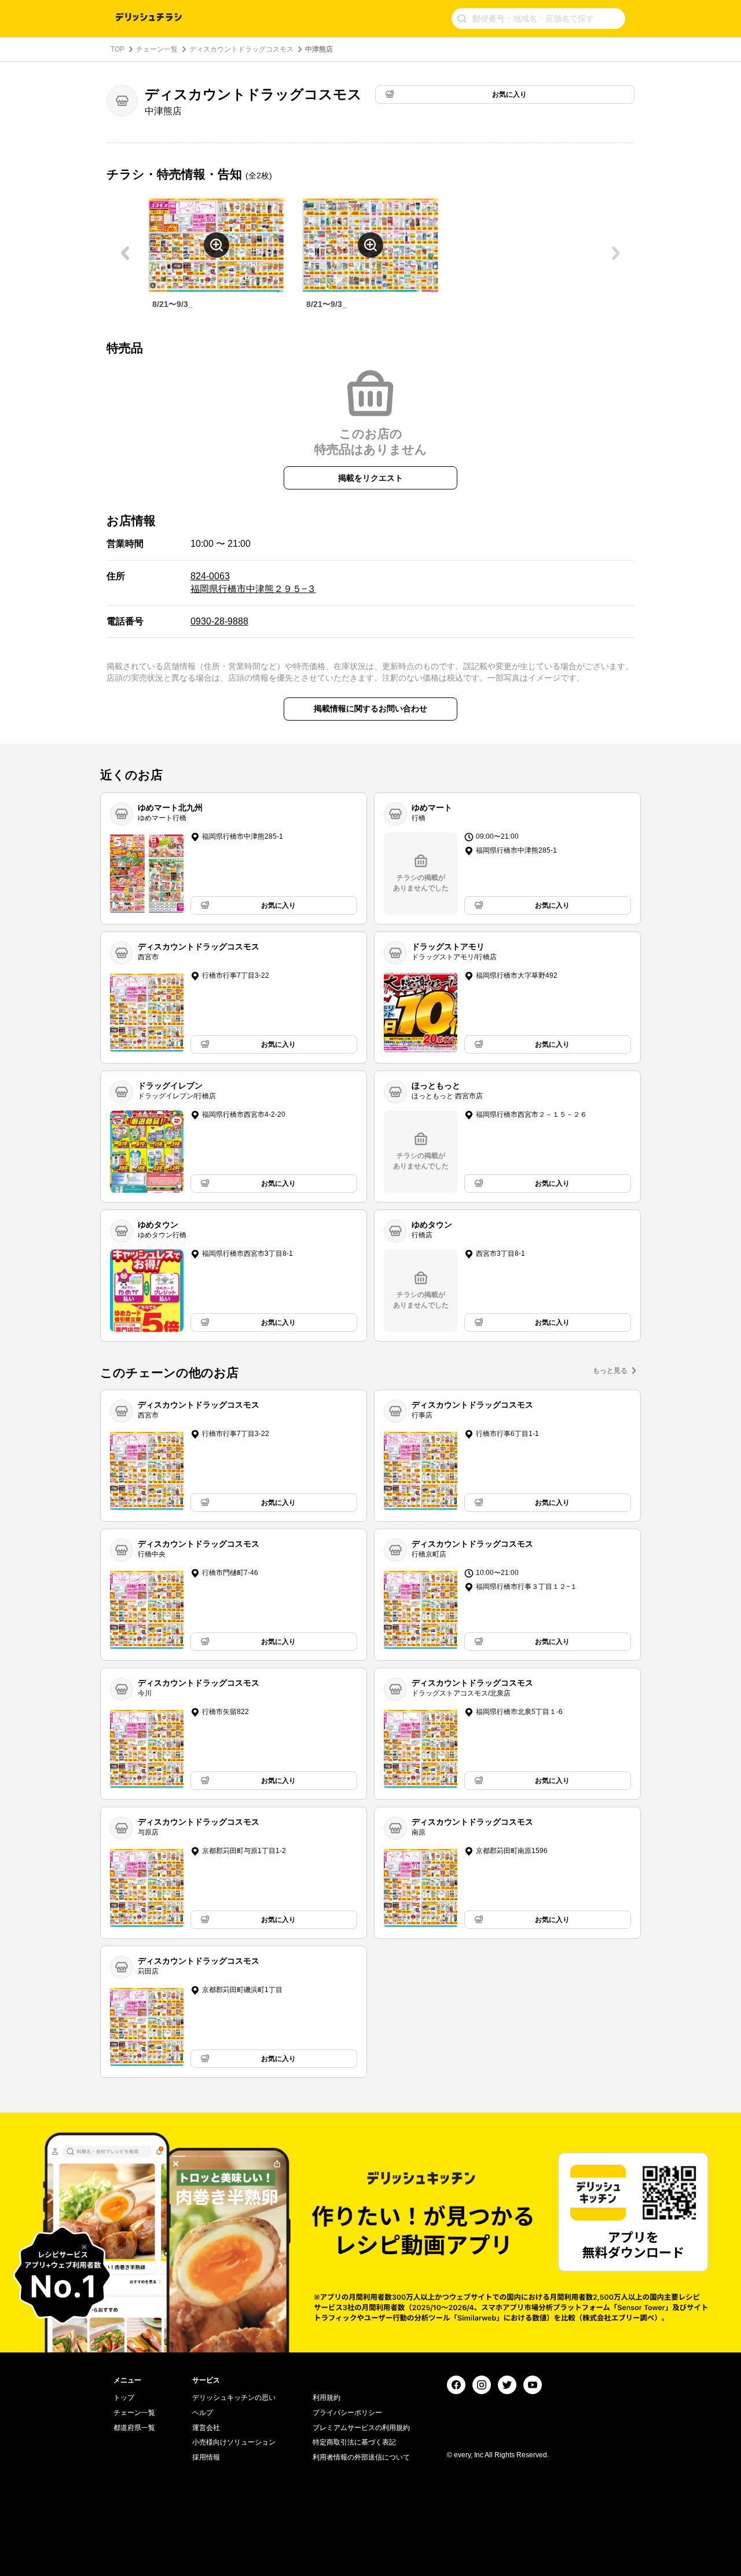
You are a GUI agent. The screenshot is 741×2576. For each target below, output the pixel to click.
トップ (124, 2398)
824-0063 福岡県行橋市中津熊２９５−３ (253, 582)
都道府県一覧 (134, 2428)
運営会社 (206, 2428)
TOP (118, 49)
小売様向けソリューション (234, 2442)
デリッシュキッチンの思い (234, 2398)
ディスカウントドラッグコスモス (241, 49)
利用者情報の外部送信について (361, 2457)
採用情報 (206, 2457)
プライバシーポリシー (347, 2413)
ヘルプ (203, 2413)
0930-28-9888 (219, 621)
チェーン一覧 (157, 49)
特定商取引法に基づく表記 (354, 2442)
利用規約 (327, 2398)
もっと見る (610, 1371)
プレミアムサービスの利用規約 (361, 2428)
